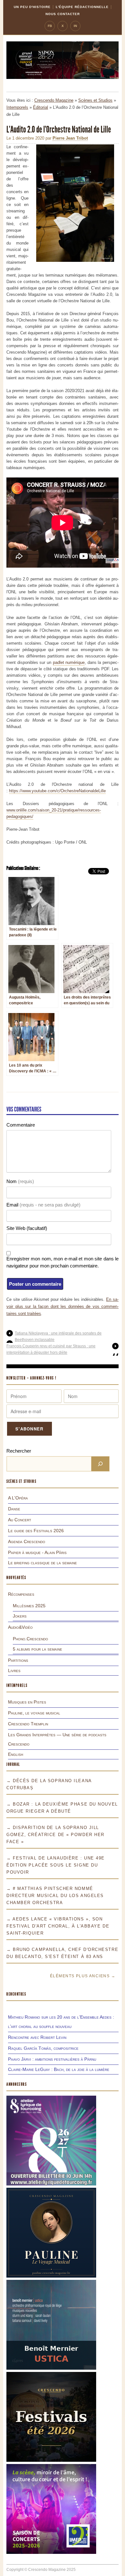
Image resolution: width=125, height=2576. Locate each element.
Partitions (18, 1660)
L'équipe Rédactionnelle (82, 7)
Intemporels (17, 107)
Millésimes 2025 (29, 1606)
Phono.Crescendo (30, 1639)
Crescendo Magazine (54, 100)
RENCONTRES (16, 1994)
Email (43, 1205)
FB (50, 26)
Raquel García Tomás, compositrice (43, 2048)
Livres (14, 1670)
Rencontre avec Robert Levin (37, 2037)
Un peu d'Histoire (32, 7)
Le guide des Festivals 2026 (36, 1531)
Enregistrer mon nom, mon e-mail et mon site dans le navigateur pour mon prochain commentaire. (63, 1262)
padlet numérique (69, 662)
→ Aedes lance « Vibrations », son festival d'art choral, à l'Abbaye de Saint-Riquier (58, 1926)
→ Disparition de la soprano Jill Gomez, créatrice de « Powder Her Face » (55, 1835)
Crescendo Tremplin (28, 1724)
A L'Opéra (18, 1498)
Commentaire (21, 1125)
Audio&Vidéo (20, 1627)
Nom (20, 1181)
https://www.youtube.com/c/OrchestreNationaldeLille (57, 791)
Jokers (20, 1616)
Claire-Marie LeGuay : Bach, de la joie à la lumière (59, 2069)
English (16, 1754)
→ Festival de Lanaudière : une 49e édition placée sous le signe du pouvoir (56, 1865)
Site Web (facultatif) (27, 1228)
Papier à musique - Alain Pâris (37, 1552)
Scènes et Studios (95, 100)
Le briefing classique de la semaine (42, 1563)
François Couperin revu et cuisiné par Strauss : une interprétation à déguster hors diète (51, 1349)
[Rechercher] (100, 1464)
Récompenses (21, 1594)
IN (75, 26)
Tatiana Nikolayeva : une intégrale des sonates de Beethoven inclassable (58, 1336)
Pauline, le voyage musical (34, 1713)
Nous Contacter (63, 14)
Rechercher (19, 1451)
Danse (14, 1509)
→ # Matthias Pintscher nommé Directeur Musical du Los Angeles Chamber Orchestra (55, 1896)
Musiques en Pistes (27, 1702)
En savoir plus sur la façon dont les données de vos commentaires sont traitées (63, 1306)
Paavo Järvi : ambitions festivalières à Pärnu (52, 2059)
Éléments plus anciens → (83, 1976)
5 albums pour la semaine (37, 1649)
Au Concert (20, 1520)
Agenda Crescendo (27, 1541)
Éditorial (41, 107)
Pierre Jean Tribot (70, 138)
